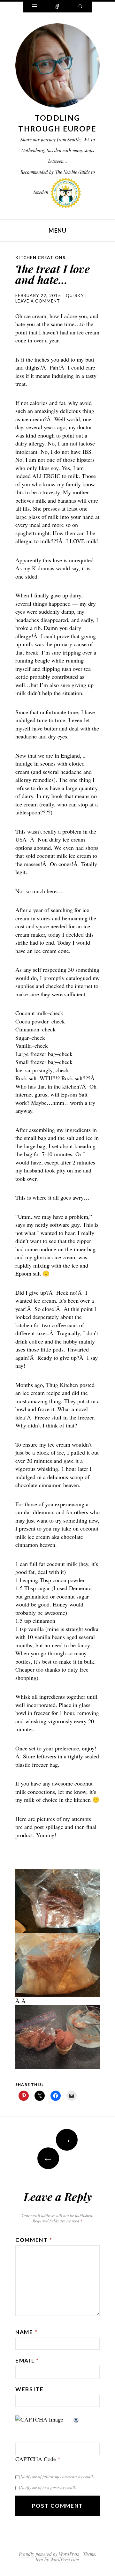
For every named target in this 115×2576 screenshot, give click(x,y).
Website (30, 2389)
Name (26, 2332)
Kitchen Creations (40, 258)
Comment (34, 2240)
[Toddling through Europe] (57, 67)
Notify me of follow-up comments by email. (57, 2476)
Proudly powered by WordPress (49, 2554)
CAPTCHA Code (36, 2459)
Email (27, 2360)
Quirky (75, 296)
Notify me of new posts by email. (48, 2487)
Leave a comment (38, 301)
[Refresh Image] (76, 2419)
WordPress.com (65, 2560)
